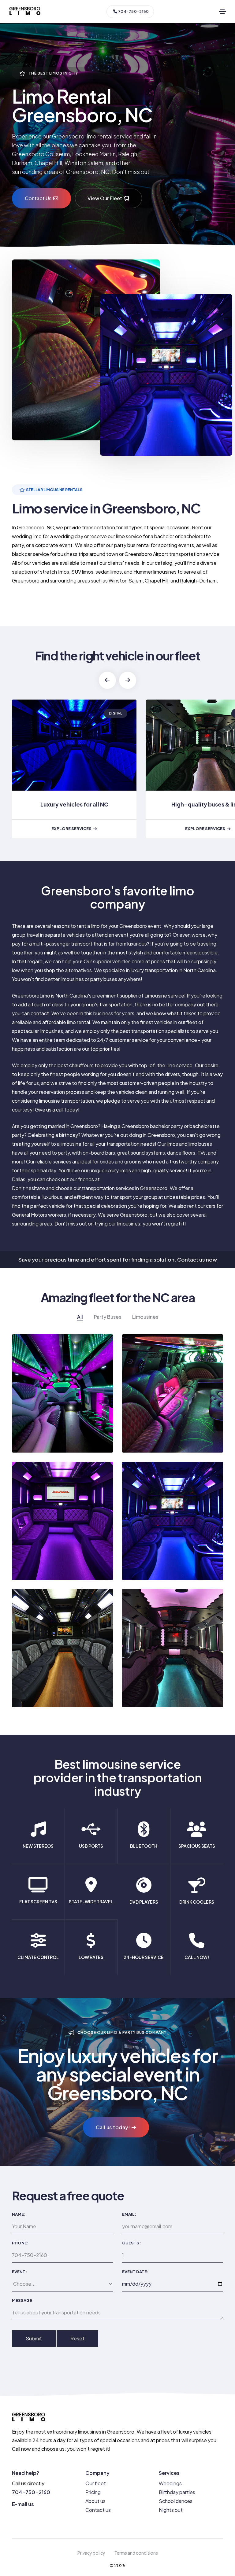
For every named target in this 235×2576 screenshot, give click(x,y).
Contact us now (197, 1259)
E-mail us (23, 2504)
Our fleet (96, 2483)
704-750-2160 (133, 11)
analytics (113, 713)
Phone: (20, 2243)
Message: (23, 2300)
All (80, 1317)
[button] (107, 680)
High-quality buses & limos (74, 804)
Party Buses (108, 1317)
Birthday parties (177, 2492)
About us (95, 2501)
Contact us (98, 2510)
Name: (19, 2214)
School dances (176, 2501)
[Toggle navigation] (222, 12)
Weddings (170, 2483)
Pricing (93, 2492)
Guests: (131, 2243)
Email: (129, 2214)
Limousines (145, 1317)
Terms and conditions (136, 2553)
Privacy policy (91, 2553)
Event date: (135, 2272)
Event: (19, 2272)
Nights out (171, 2510)
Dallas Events (116, 1179)
